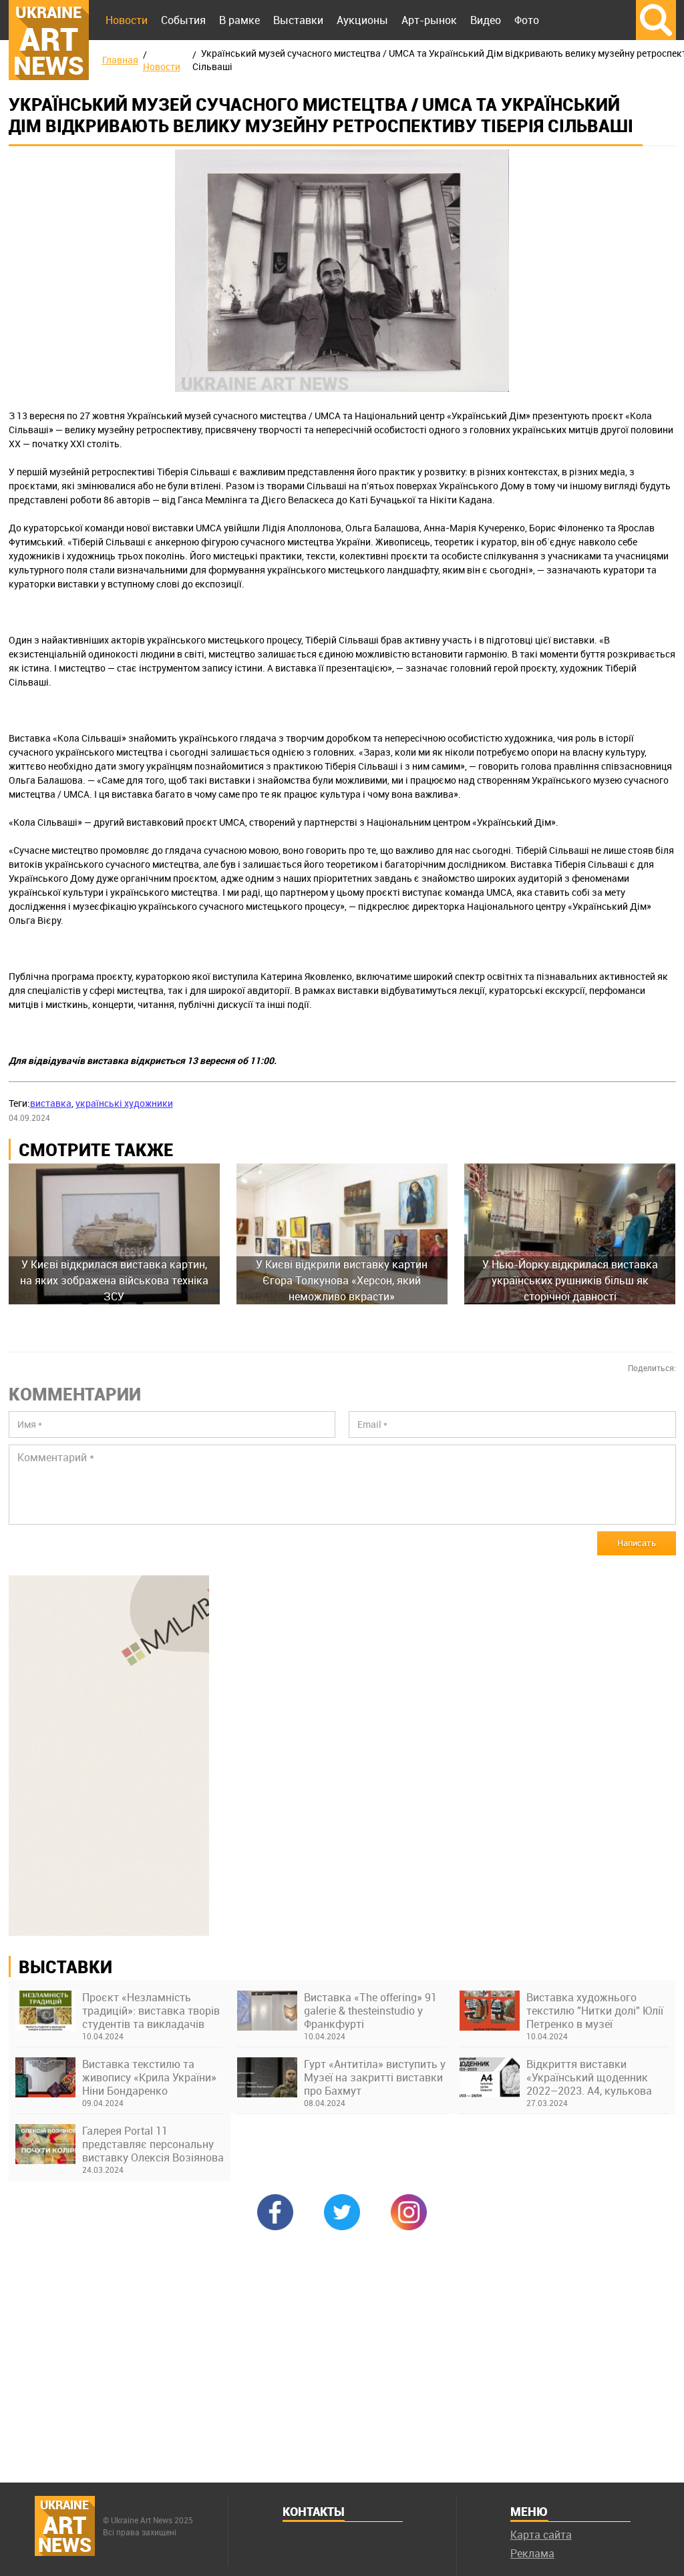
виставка (51, 1103)
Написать (637, 1543)
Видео (486, 20)
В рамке (239, 20)
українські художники (124, 1103)
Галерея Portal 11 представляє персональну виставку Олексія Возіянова (153, 2144)
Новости (127, 20)
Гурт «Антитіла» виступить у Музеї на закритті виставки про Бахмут (375, 2077)
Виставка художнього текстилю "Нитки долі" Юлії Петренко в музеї (595, 2011)
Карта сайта (541, 2535)
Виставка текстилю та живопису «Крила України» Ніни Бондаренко (149, 2077)
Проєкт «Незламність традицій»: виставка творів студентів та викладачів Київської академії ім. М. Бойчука (151, 2011)
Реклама (532, 2553)
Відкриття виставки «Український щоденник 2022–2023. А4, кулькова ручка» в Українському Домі (589, 2077)
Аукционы (362, 20)
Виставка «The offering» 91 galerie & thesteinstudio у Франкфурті (370, 2011)
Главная (120, 60)
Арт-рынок (429, 20)
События (183, 20)
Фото (527, 20)
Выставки (298, 20)
